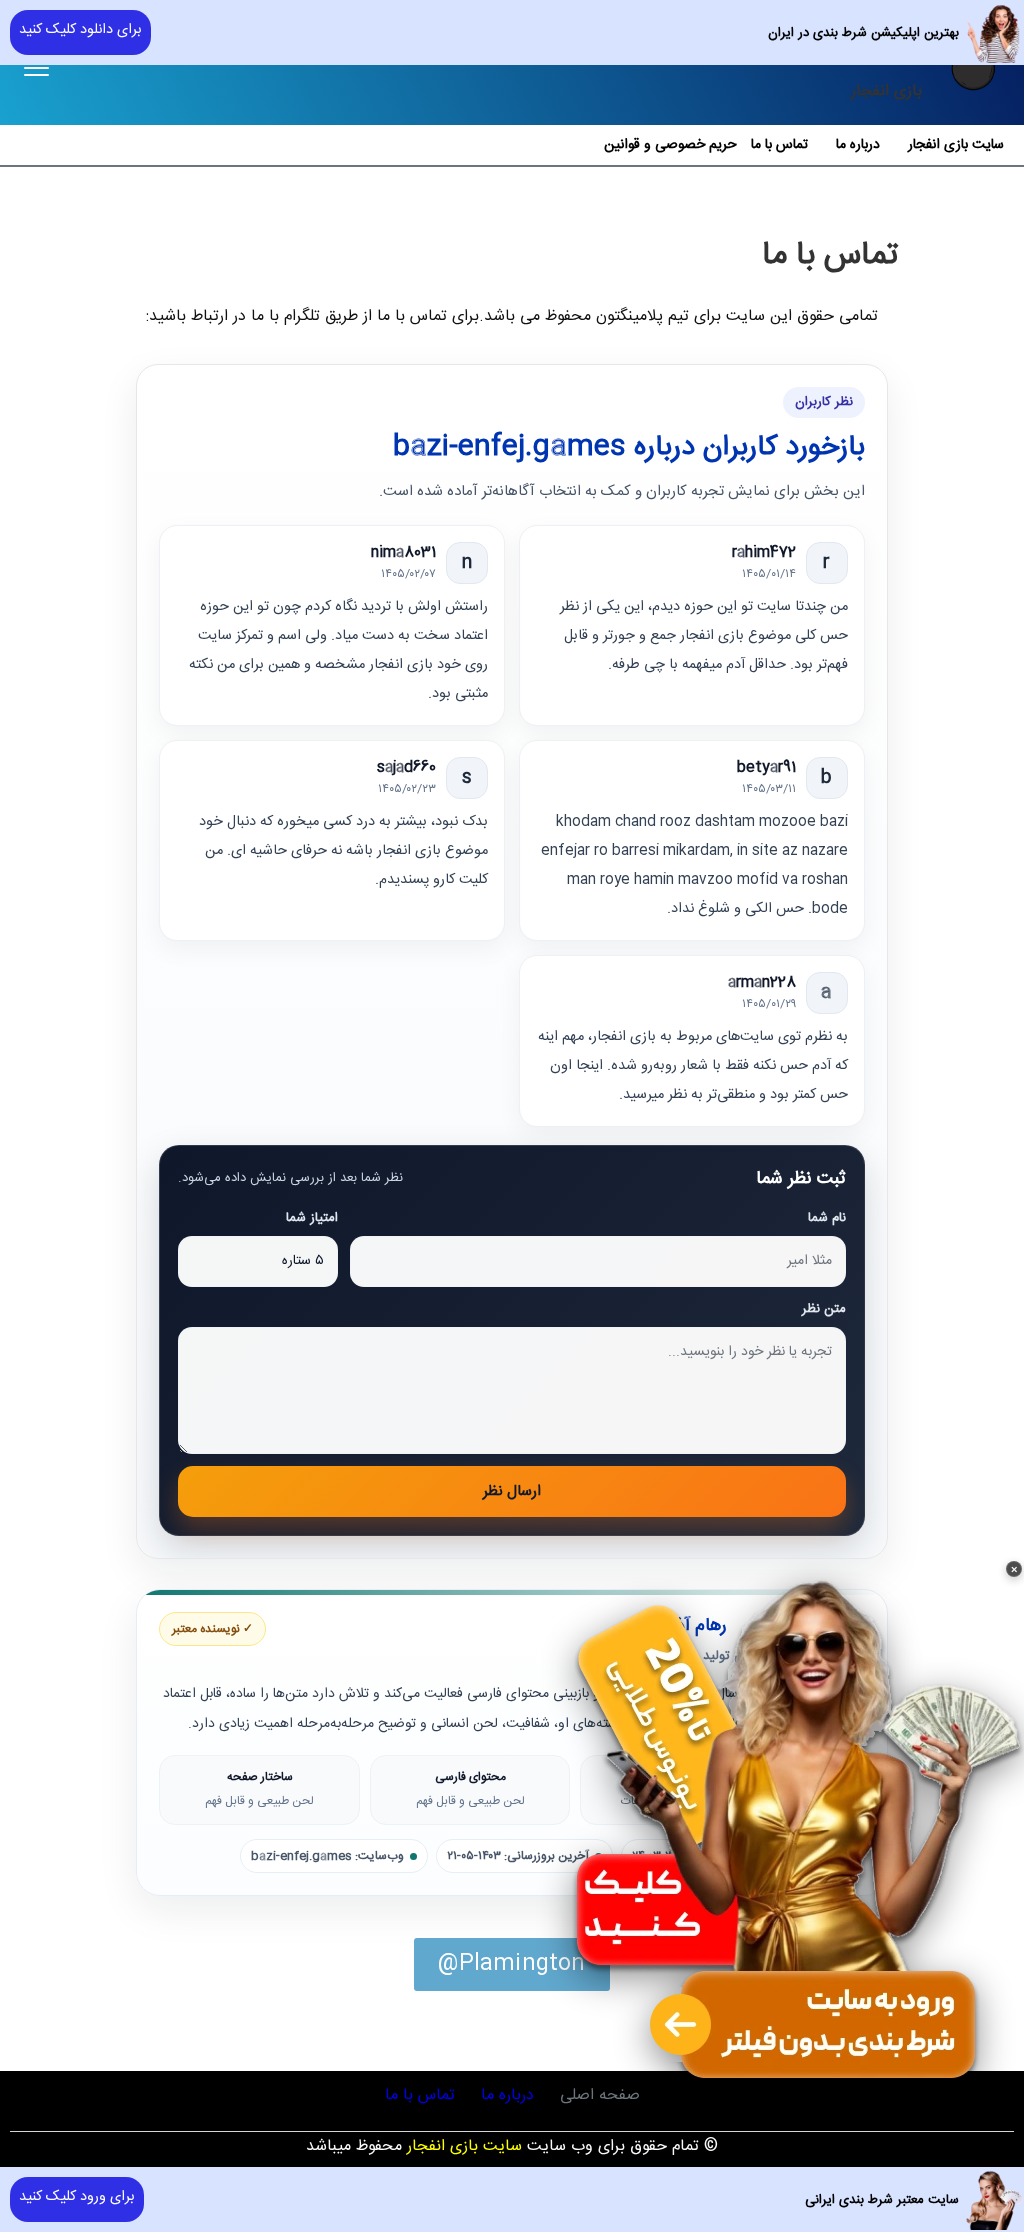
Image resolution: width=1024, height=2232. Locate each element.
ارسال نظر (512, 1491)
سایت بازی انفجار (956, 145)
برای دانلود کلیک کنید (80, 30)
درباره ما (858, 145)
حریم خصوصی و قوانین (670, 145)
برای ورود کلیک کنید (77, 2197)
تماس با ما (779, 145)
